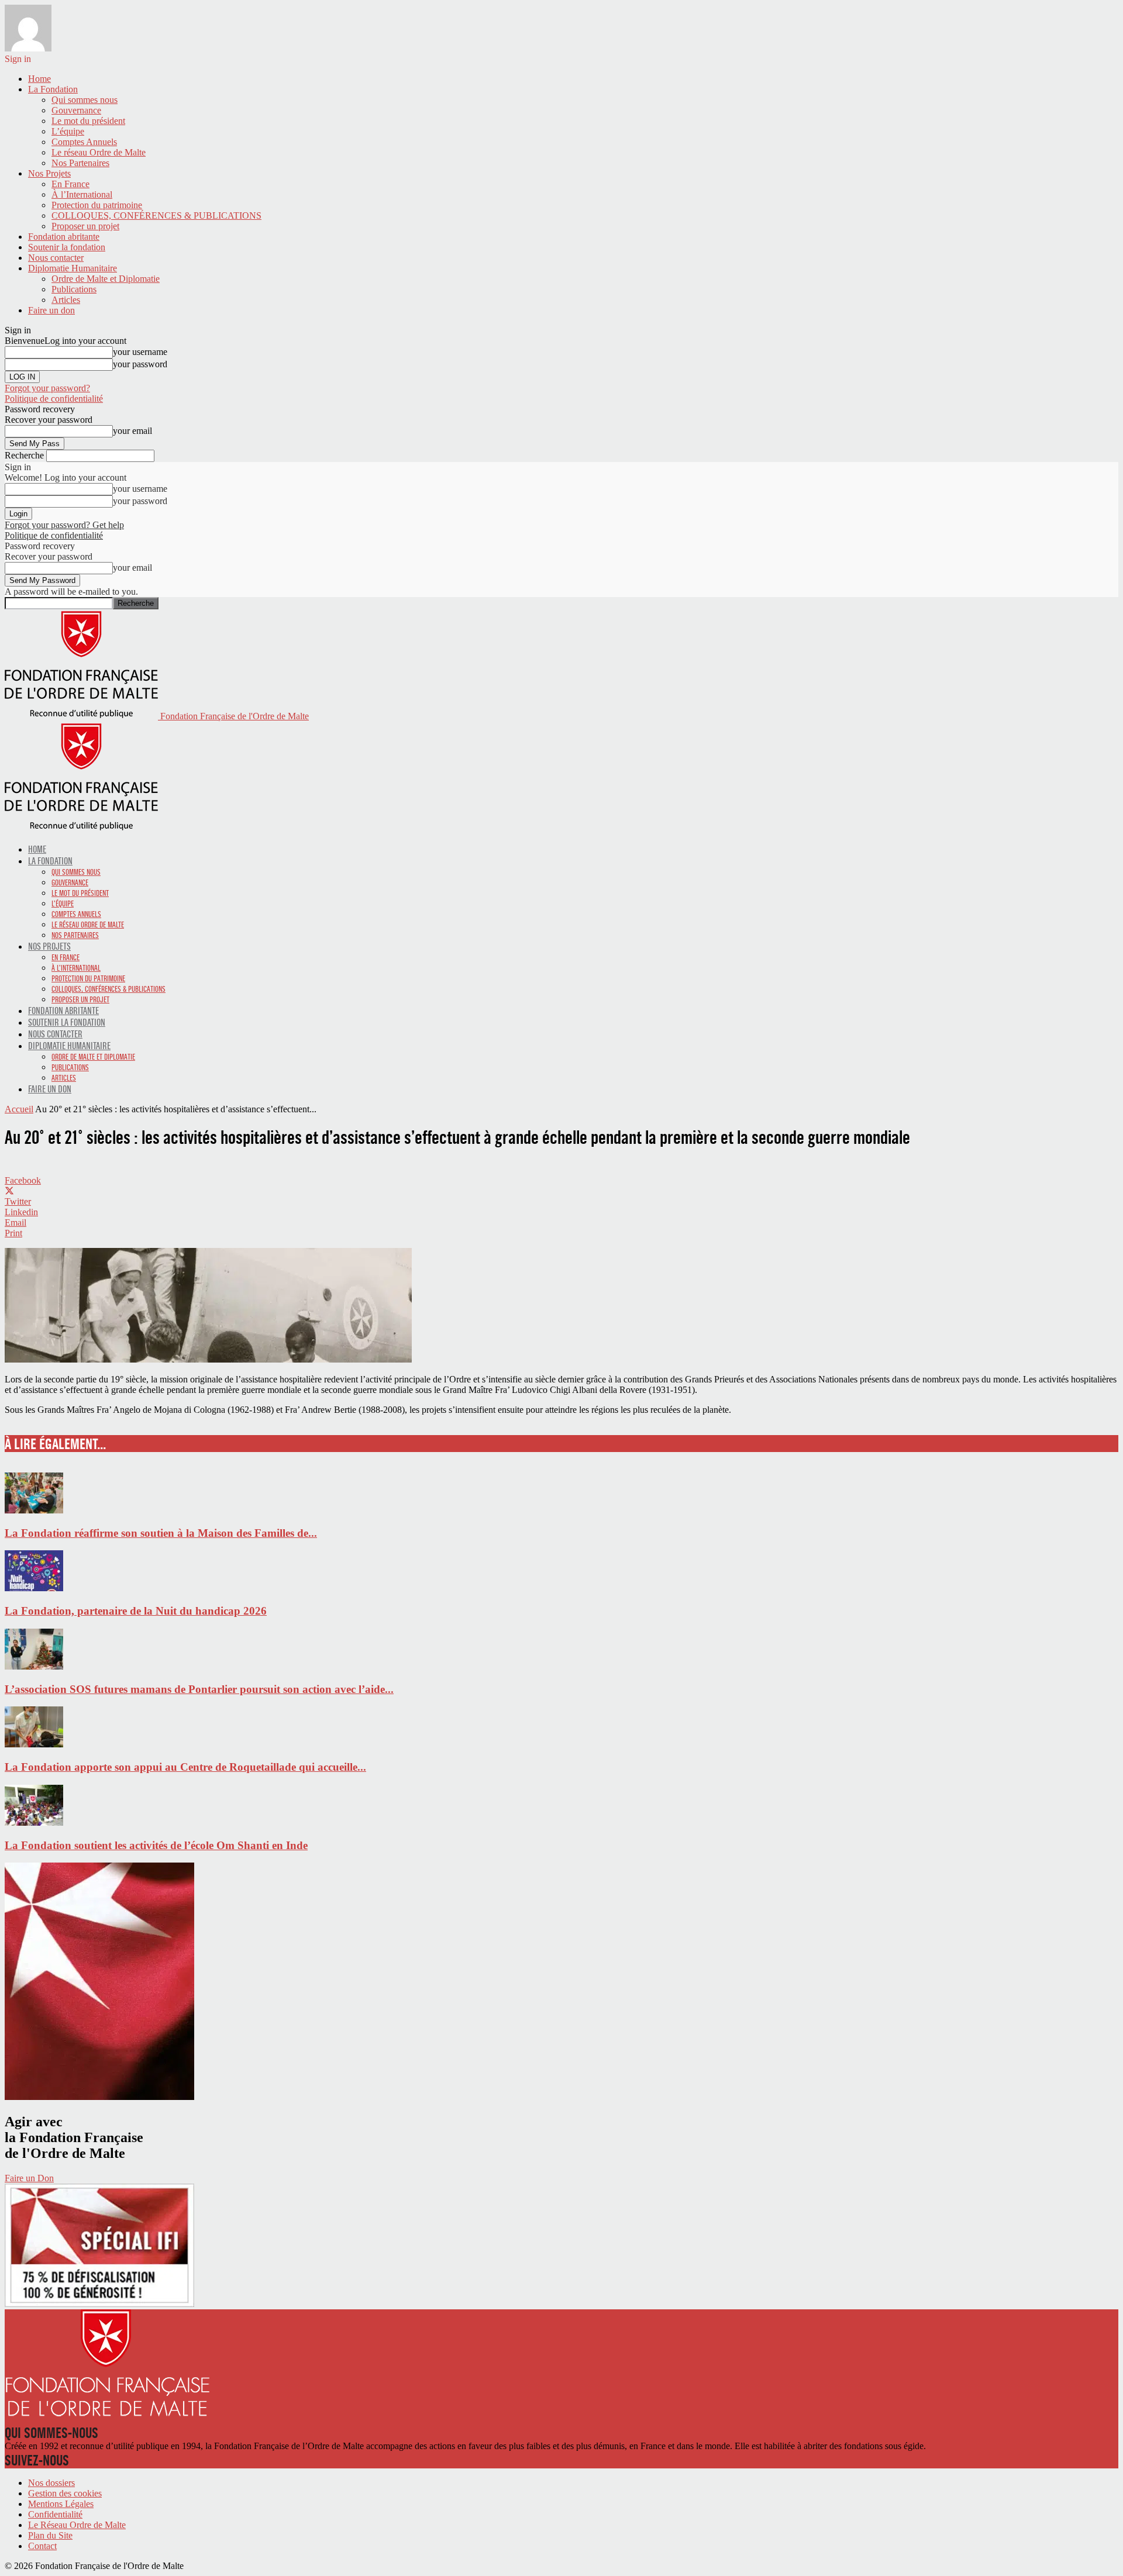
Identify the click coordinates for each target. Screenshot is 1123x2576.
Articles (66, 300)
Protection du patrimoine (97, 205)
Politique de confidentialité (54, 399)
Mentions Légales (61, 2504)
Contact (42, 2546)
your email (132, 431)
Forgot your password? (47, 388)
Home (39, 79)
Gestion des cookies (65, 2493)
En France (70, 184)
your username (140, 352)
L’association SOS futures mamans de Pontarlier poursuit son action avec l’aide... (199, 1689)
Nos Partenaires (80, 163)
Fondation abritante (64, 237)
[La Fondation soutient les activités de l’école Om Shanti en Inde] (34, 1822)
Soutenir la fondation (67, 247)
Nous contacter (56, 258)
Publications (74, 289)
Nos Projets (49, 173)
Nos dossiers (51, 2483)
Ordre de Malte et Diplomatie (106, 279)
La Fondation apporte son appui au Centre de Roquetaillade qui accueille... (185, 1767)
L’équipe (68, 131)
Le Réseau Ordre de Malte (77, 2525)
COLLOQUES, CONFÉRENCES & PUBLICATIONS (156, 215)
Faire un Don (29, 2178)
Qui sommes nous (85, 100)
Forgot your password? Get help (64, 525)
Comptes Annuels (84, 142)
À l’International (82, 194)
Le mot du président (88, 121)
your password (140, 364)
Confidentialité (55, 2514)
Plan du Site (50, 2535)
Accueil (19, 1109)
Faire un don (51, 310)
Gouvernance (76, 110)
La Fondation (53, 89)
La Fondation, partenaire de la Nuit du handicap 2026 (136, 1611)
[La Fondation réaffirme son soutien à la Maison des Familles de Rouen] (34, 1510)
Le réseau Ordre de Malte (99, 152)
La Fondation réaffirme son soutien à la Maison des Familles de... (161, 1533)
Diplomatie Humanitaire (73, 268)
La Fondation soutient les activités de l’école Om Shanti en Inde (156, 1845)
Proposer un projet (85, 226)
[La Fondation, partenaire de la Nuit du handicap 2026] (34, 1588)
